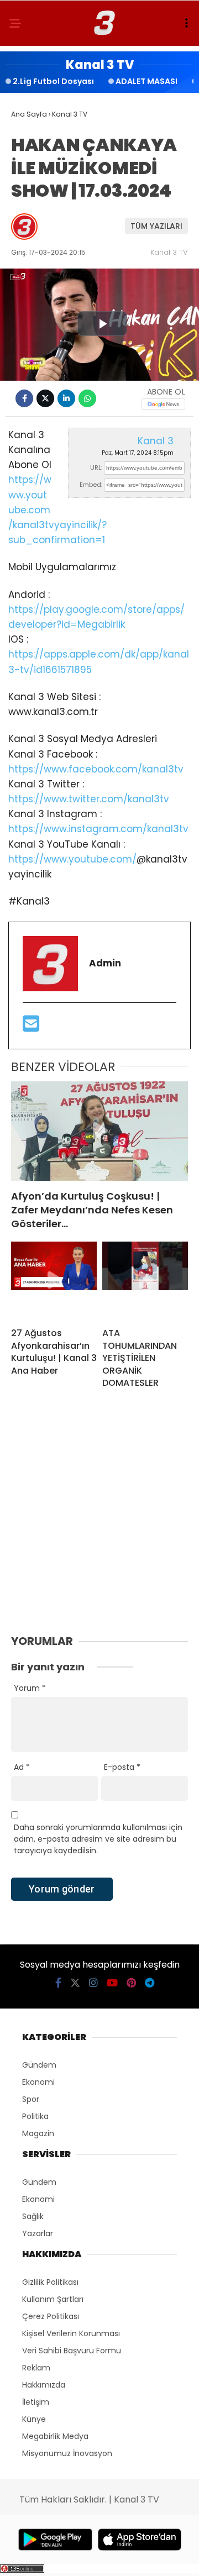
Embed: (91, 485)
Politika (35, 2116)
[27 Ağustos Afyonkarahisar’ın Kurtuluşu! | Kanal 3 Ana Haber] (54, 1280)
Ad (22, 1767)
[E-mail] (31, 1027)
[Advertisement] (99, 1524)
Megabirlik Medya (55, 2436)
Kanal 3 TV (169, 252)
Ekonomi (38, 2082)
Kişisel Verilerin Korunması (71, 2333)
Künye (34, 2419)
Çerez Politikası (51, 2316)
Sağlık (33, 2216)
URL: (96, 467)
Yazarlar (38, 2233)
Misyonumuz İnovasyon (67, 2453)
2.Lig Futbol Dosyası (53, 81)
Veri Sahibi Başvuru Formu (72, 2351)
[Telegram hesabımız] (150, 1983)
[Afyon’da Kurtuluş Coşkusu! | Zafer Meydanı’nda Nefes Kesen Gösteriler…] (99, 1131)
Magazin (38, 2133)
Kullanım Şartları (53, 2299)
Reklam (36, 2368)
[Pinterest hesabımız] (131, 1983)
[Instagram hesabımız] (93, 1983)
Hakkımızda (44, 2385)
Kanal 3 (156, 441)
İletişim (36, 2402)
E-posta (122, 1767)
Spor (31, 2099)
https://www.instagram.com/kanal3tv (98, 829)
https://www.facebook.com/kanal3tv (96, 769)
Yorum (30, 1688)
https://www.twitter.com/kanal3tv (89, 799)
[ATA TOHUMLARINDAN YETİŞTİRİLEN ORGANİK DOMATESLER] (145, 1280)
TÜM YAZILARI (156, 226)
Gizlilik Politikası (50, 2282)
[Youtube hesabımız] (112, 1983)
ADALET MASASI (146, 81)
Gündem (39, 2065)
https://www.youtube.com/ (72, 859)
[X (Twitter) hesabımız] (75, 1983)
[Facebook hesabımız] (58, 1983)
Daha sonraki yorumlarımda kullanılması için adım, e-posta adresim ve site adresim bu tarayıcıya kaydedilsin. (98, 1839)
